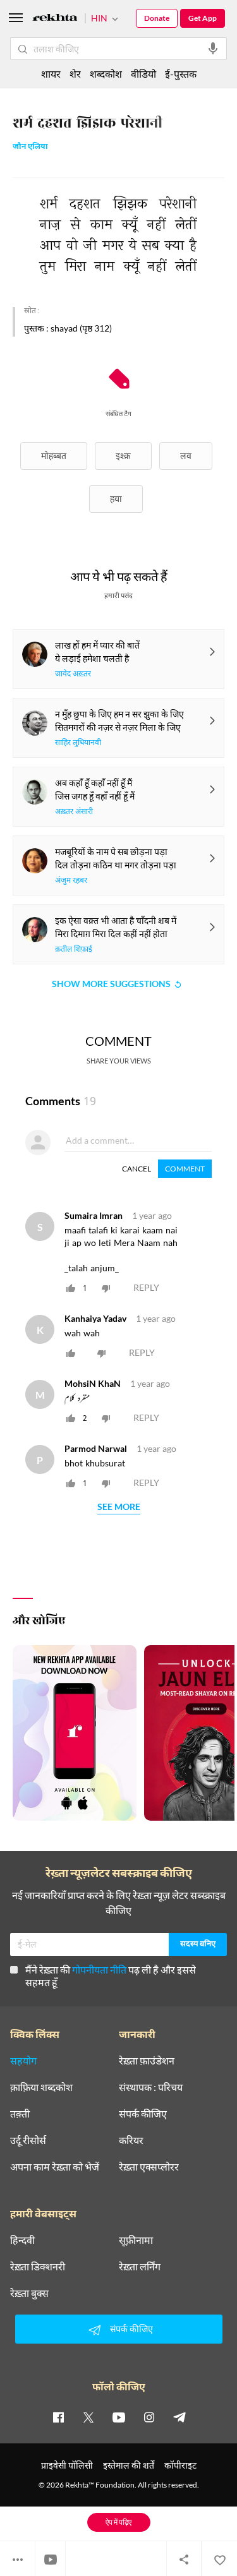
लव (186, 456)
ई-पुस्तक (181, 74)
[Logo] (55, 19)
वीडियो (143, 74)
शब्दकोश (106, 74)
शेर (75, 74)
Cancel (137, 1169)
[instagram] (149, 2417)
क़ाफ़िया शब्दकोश (41, 2087)
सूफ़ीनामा (136, 2240)
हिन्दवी (22, 2240)
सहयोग (23, 2061)
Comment (185, 1169)
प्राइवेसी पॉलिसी (67, 2465)
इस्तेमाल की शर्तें (129, 2465)
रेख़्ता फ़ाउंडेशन (147, 2061)
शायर (51, 74)
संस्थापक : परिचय (151, 2087)
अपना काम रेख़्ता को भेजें (55, 2167)
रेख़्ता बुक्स (29, 2293)
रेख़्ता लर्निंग (140, 2267)
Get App (203, 18)
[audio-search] (213, 49)
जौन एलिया (30, 147)
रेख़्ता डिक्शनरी (38, 2267)
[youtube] (119, 2417)
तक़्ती (20, 2114)
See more (119, 1507)
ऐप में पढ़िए (118, 2522)
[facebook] (58, 2417)
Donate (157, 18)
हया (116, 499)
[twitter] (88, 2417)
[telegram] (179, 2417)
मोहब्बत (54, 456)
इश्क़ (123, 456)
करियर (131, 2140)
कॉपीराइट (180, 2465)
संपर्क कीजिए (143, 2114)
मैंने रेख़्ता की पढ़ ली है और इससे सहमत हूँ (111, 1976)
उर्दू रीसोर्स (28, 2140)
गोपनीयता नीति (99, 1969)
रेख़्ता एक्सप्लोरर (149, 2167)
